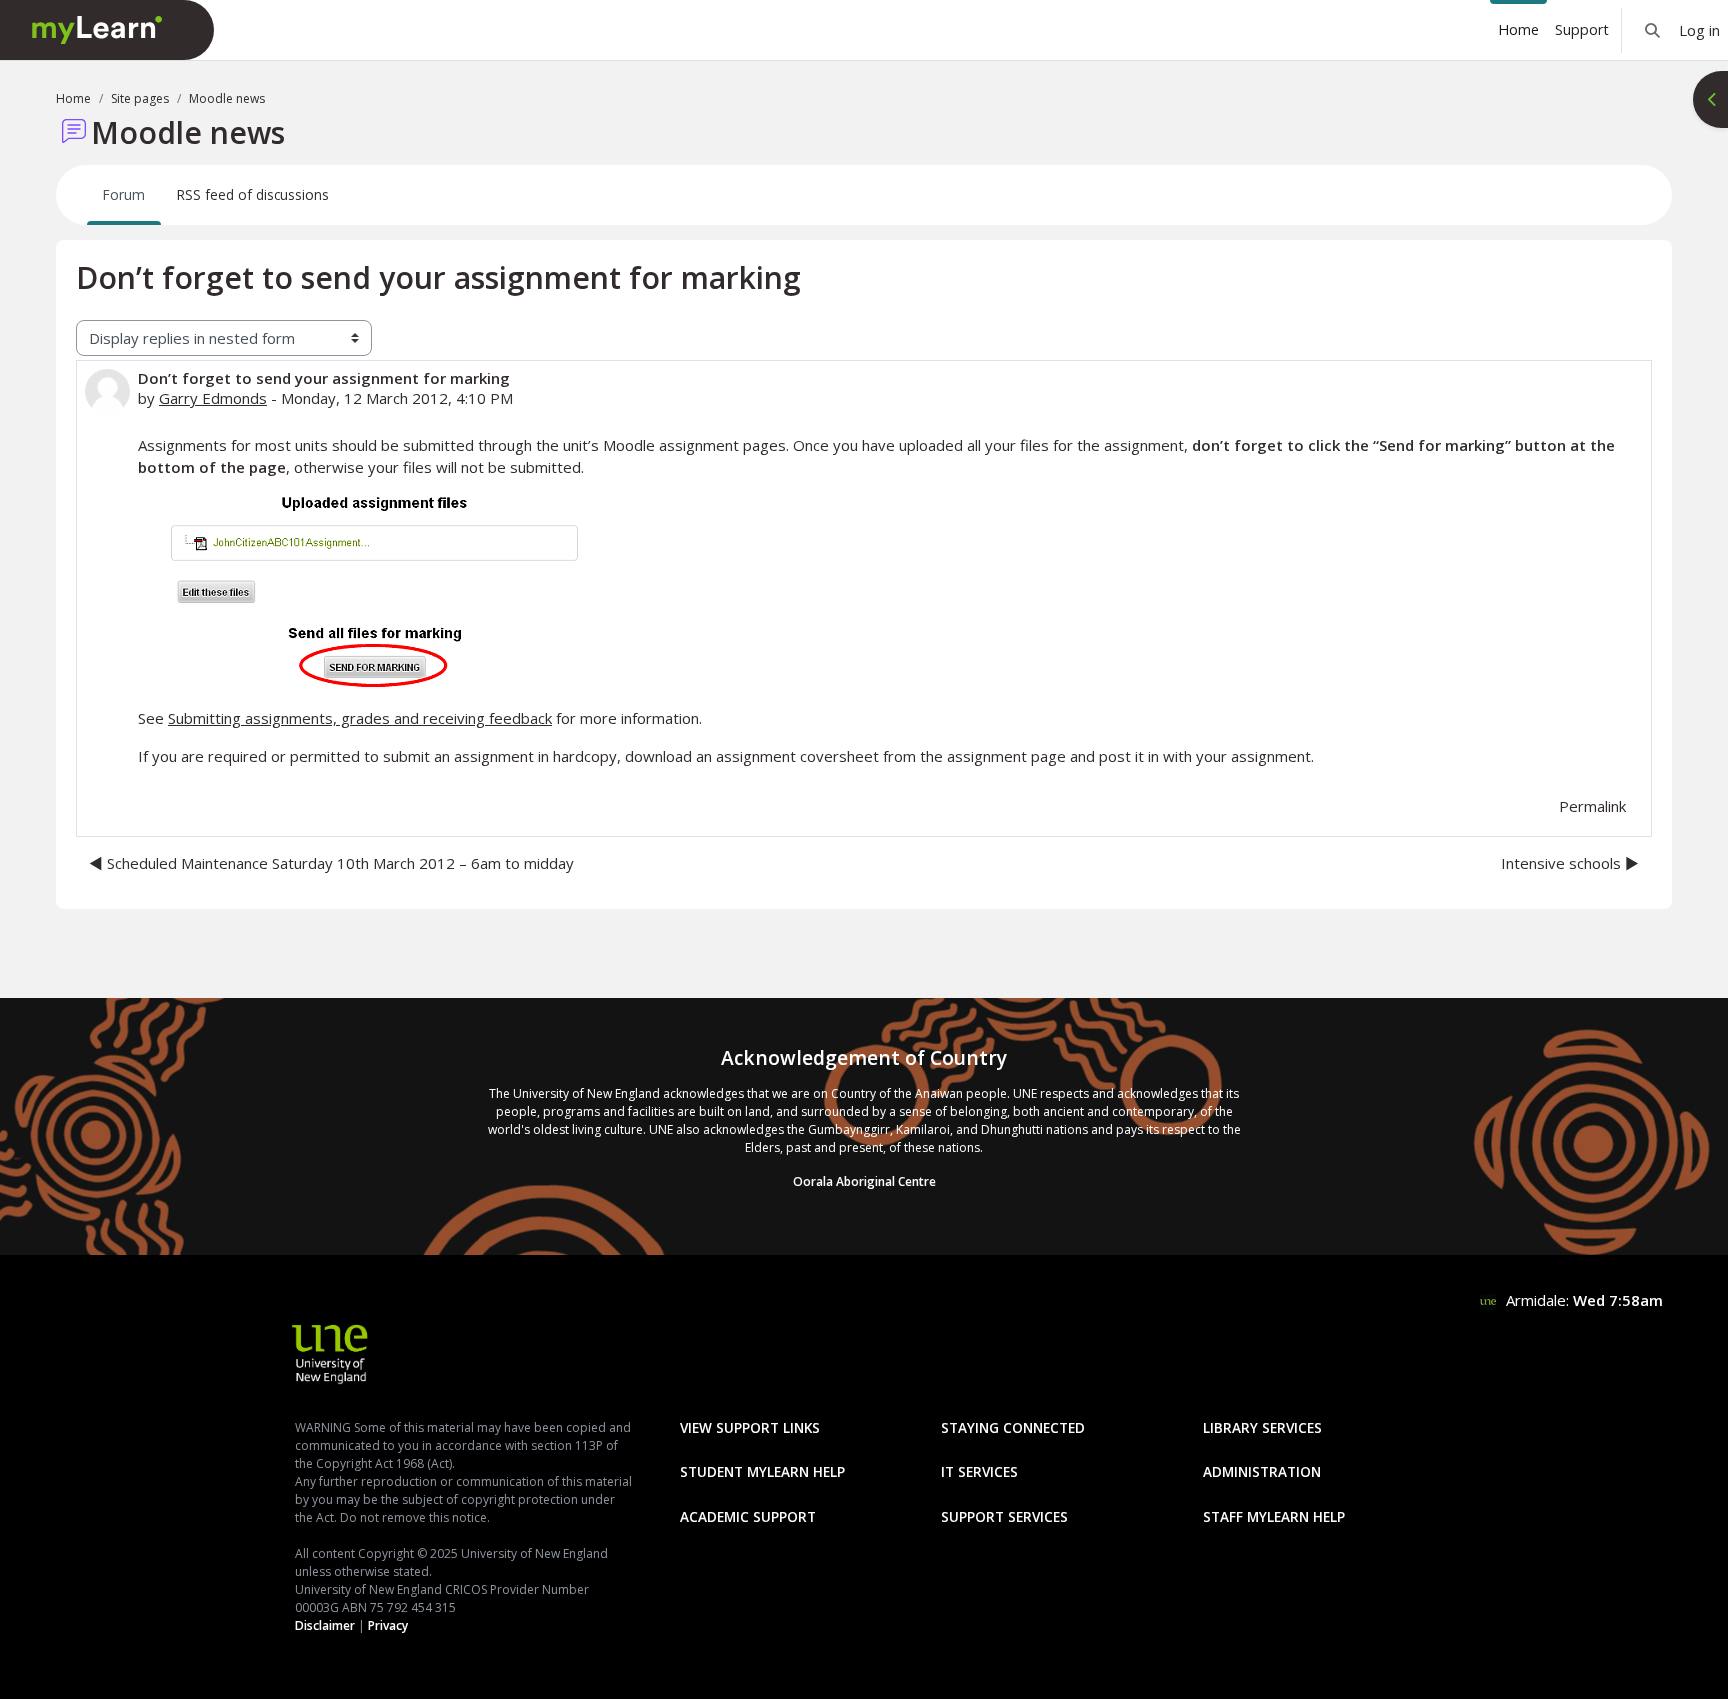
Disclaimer (325, 1625)
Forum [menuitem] (124, 194)
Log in (1699, 30)
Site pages (140, 98)
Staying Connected (1013, 1427)
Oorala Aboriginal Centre (864, 1181)
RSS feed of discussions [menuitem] (253, 194)
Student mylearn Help (762, 1471)
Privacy (388, 1625)
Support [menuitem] (1582, 29)
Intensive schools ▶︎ (1570, 863)
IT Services (979, 1471)
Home (73, 98)
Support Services (1004, 1516)
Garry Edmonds (213, 398)
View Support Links (750, 1427)
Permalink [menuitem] (1592, 806)
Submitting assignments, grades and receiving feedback (360, 718)
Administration (1262, 1471)
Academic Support (748, 1516)
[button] (1652, 30)
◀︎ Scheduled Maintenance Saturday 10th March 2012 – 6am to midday (331, 863)
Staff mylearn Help (1274, 1516)
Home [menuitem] (1518, 29)
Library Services (1262, 1427)
